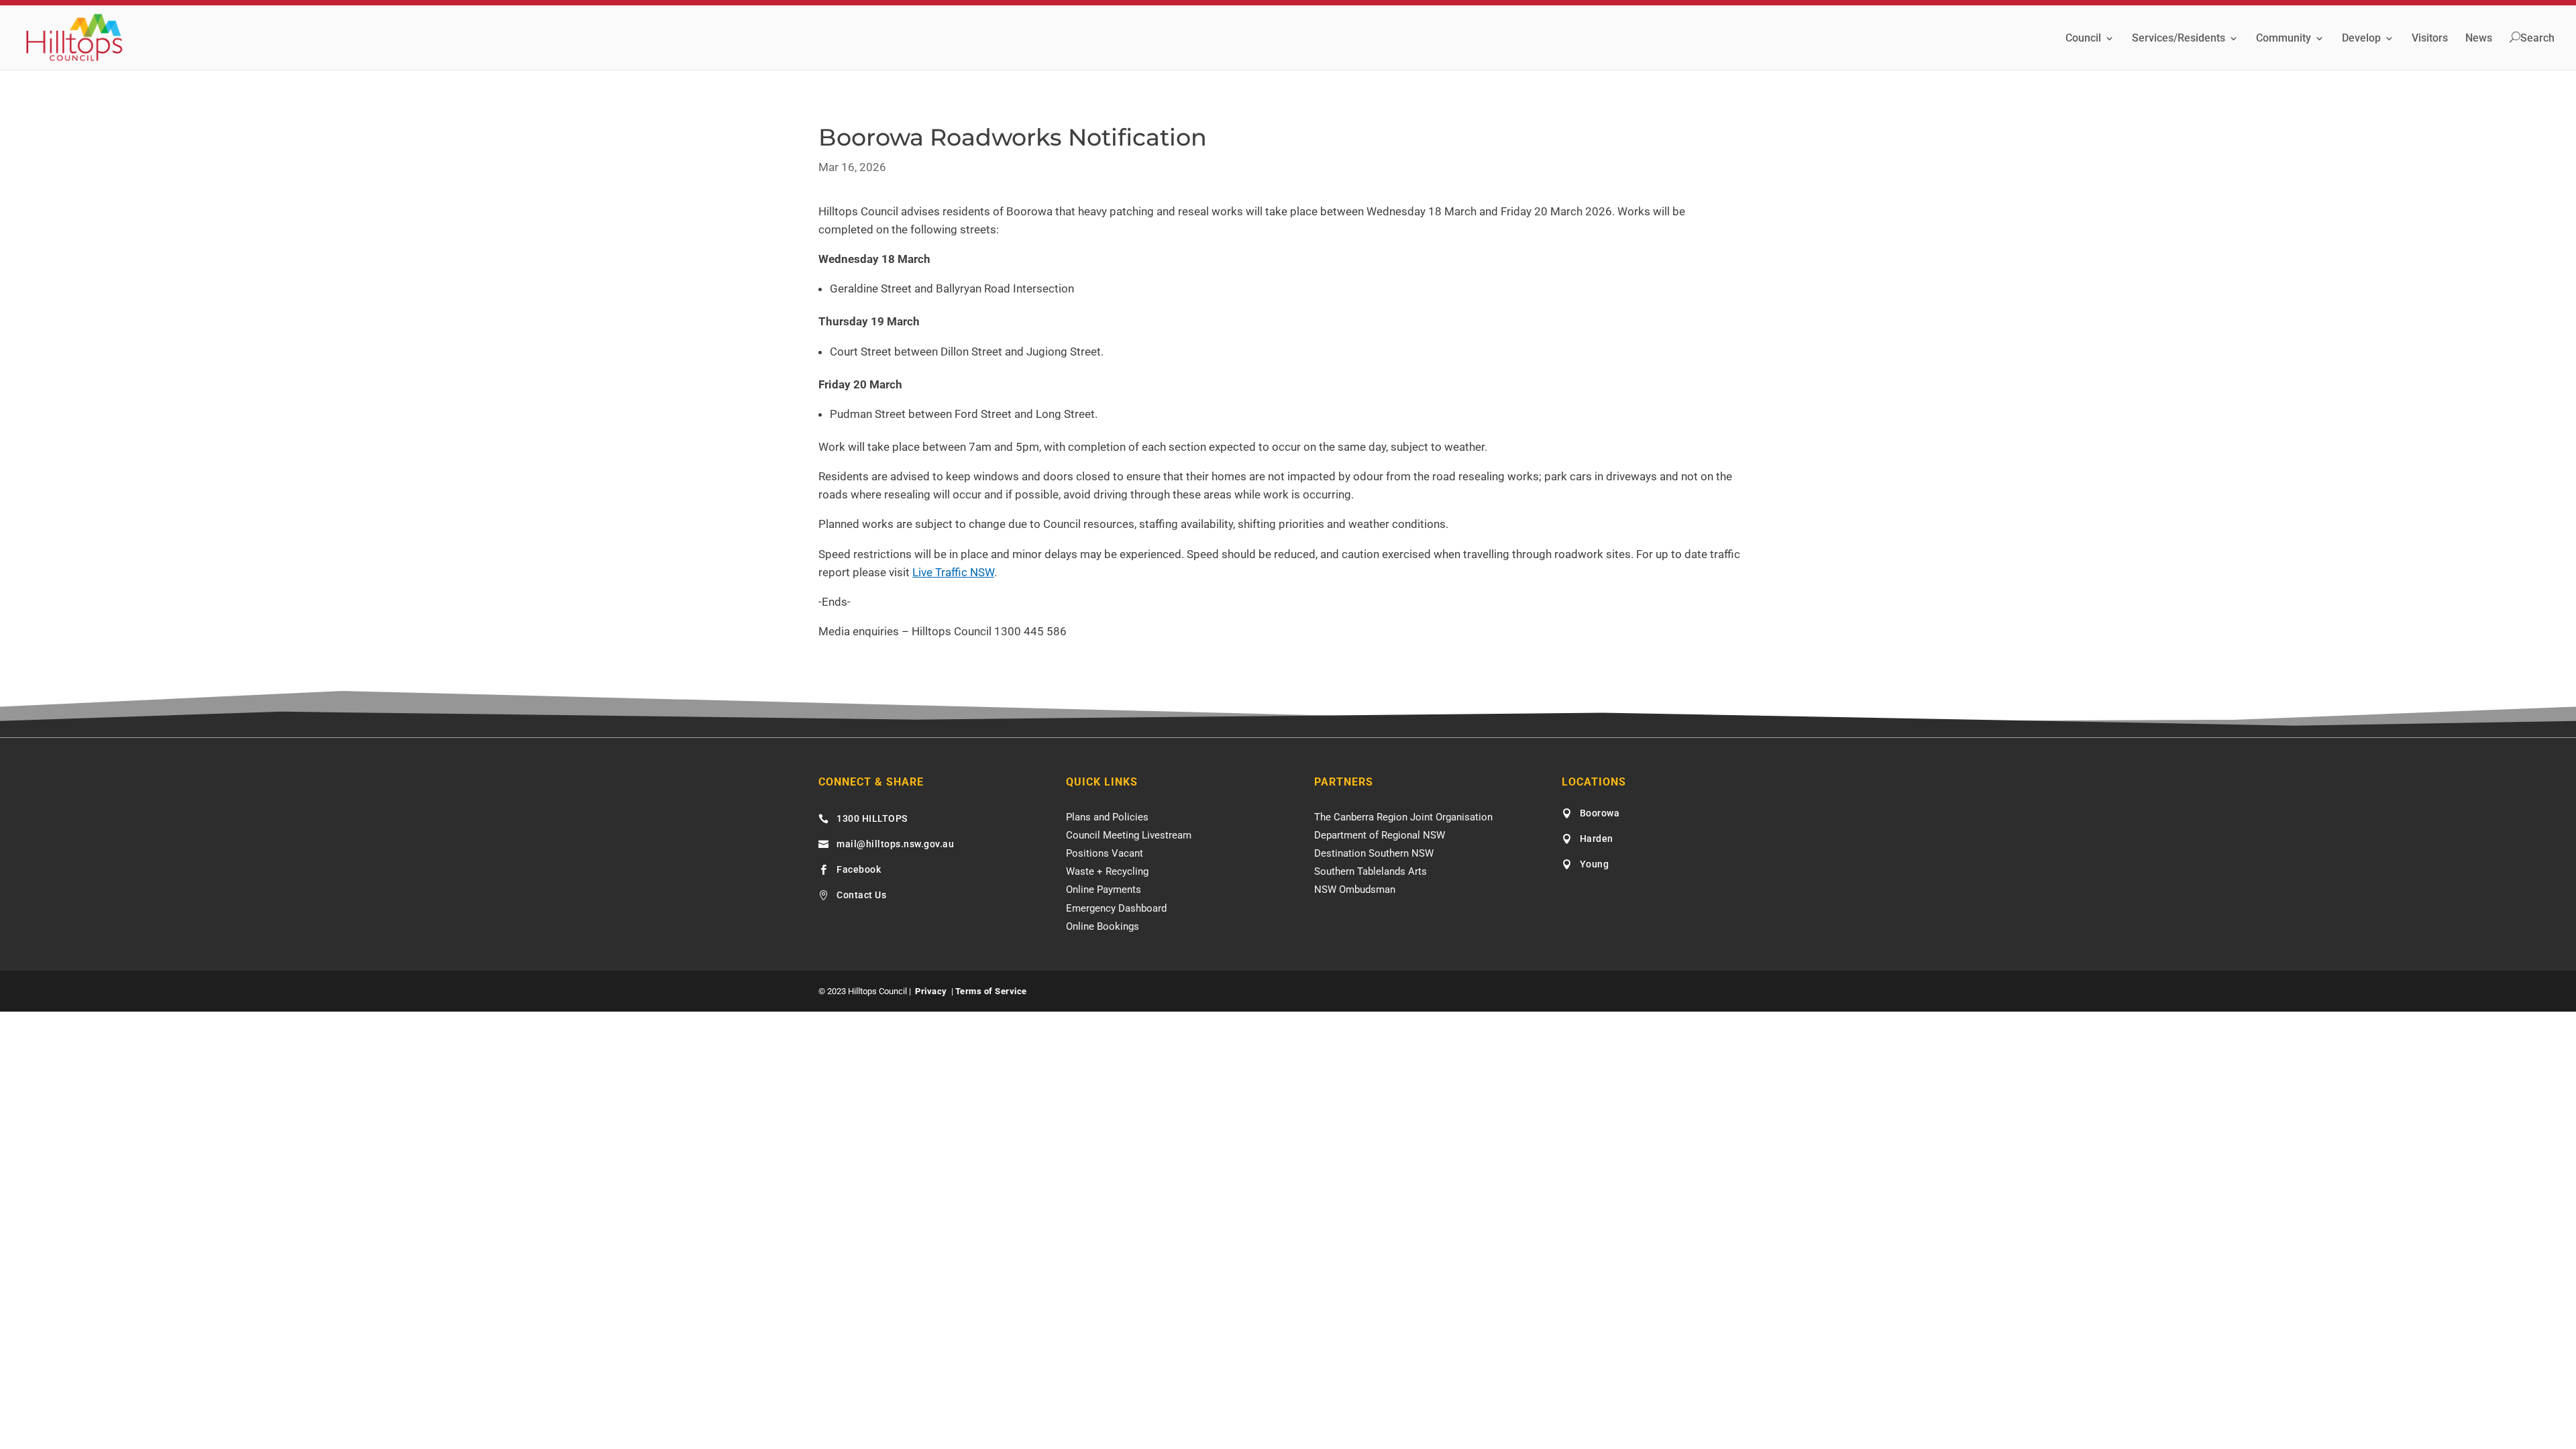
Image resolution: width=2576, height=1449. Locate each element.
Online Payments (1104, 890)
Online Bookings (1103, 926)
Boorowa (1600, 813)
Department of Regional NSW (1380, 835)
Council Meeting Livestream (1129, 835)
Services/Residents (2179, 39)
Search (2537, 38)
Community (2284, 39)
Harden (1597, 839)
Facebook (859, 869)
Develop (2361, 39)
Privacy (931, 991)
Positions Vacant (1105, 853)
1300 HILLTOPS (872, 818)
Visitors (2430, 39)
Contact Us (861, 895)
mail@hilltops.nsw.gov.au (895, 844)
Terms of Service (991, 991)
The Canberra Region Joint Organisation (1403, 817)
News (2479, 39)
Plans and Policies (1107, 817)
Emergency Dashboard (1116, 908)
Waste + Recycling (1107, 871)
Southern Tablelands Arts (1371, 871)
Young (1595, 864)
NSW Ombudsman (1355, 890)
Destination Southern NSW (1374, 853)
